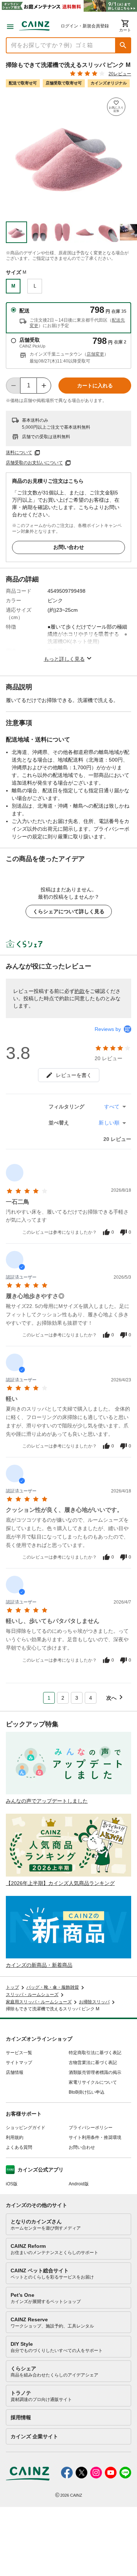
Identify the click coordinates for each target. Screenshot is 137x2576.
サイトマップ (19, 2063)
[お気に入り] (116, 107)
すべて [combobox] (112, 1107)
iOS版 (12, 2184)
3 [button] (77, 1698)
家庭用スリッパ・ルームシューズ (39, 2002)
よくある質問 (19, 2147)
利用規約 (15, 2137)
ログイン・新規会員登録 (85, 26)
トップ (12, 1987)
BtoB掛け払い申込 (87, 2092)
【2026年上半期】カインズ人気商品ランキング (60, 1883)
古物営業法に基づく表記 (93, 2063)
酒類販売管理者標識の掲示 (95, 2072)
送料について (19, 453)
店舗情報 (15, 2072)
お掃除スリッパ (94, 2002)
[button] (123, 45)
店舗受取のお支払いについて (34, 463)
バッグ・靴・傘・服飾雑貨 (53, 1987)
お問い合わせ (69, 547)
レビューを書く (74, 1075)
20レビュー (120, 74)
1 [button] (49, 1698)
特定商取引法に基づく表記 (95, 2053)
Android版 (79, 2184)
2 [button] (63, 1698)
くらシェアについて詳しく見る (69, 911)
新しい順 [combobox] (109, 1123)
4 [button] (91, 1698)
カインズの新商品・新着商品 (39, 1965)
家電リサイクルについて (93, 2082)
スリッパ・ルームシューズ (32, 1995)
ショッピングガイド (26, 2128)
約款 (80, 991)
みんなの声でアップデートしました (47, 1801)
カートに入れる (95, 386)
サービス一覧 (19, 2053)
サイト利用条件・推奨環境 (95, 2137)
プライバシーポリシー (91, 2128)
